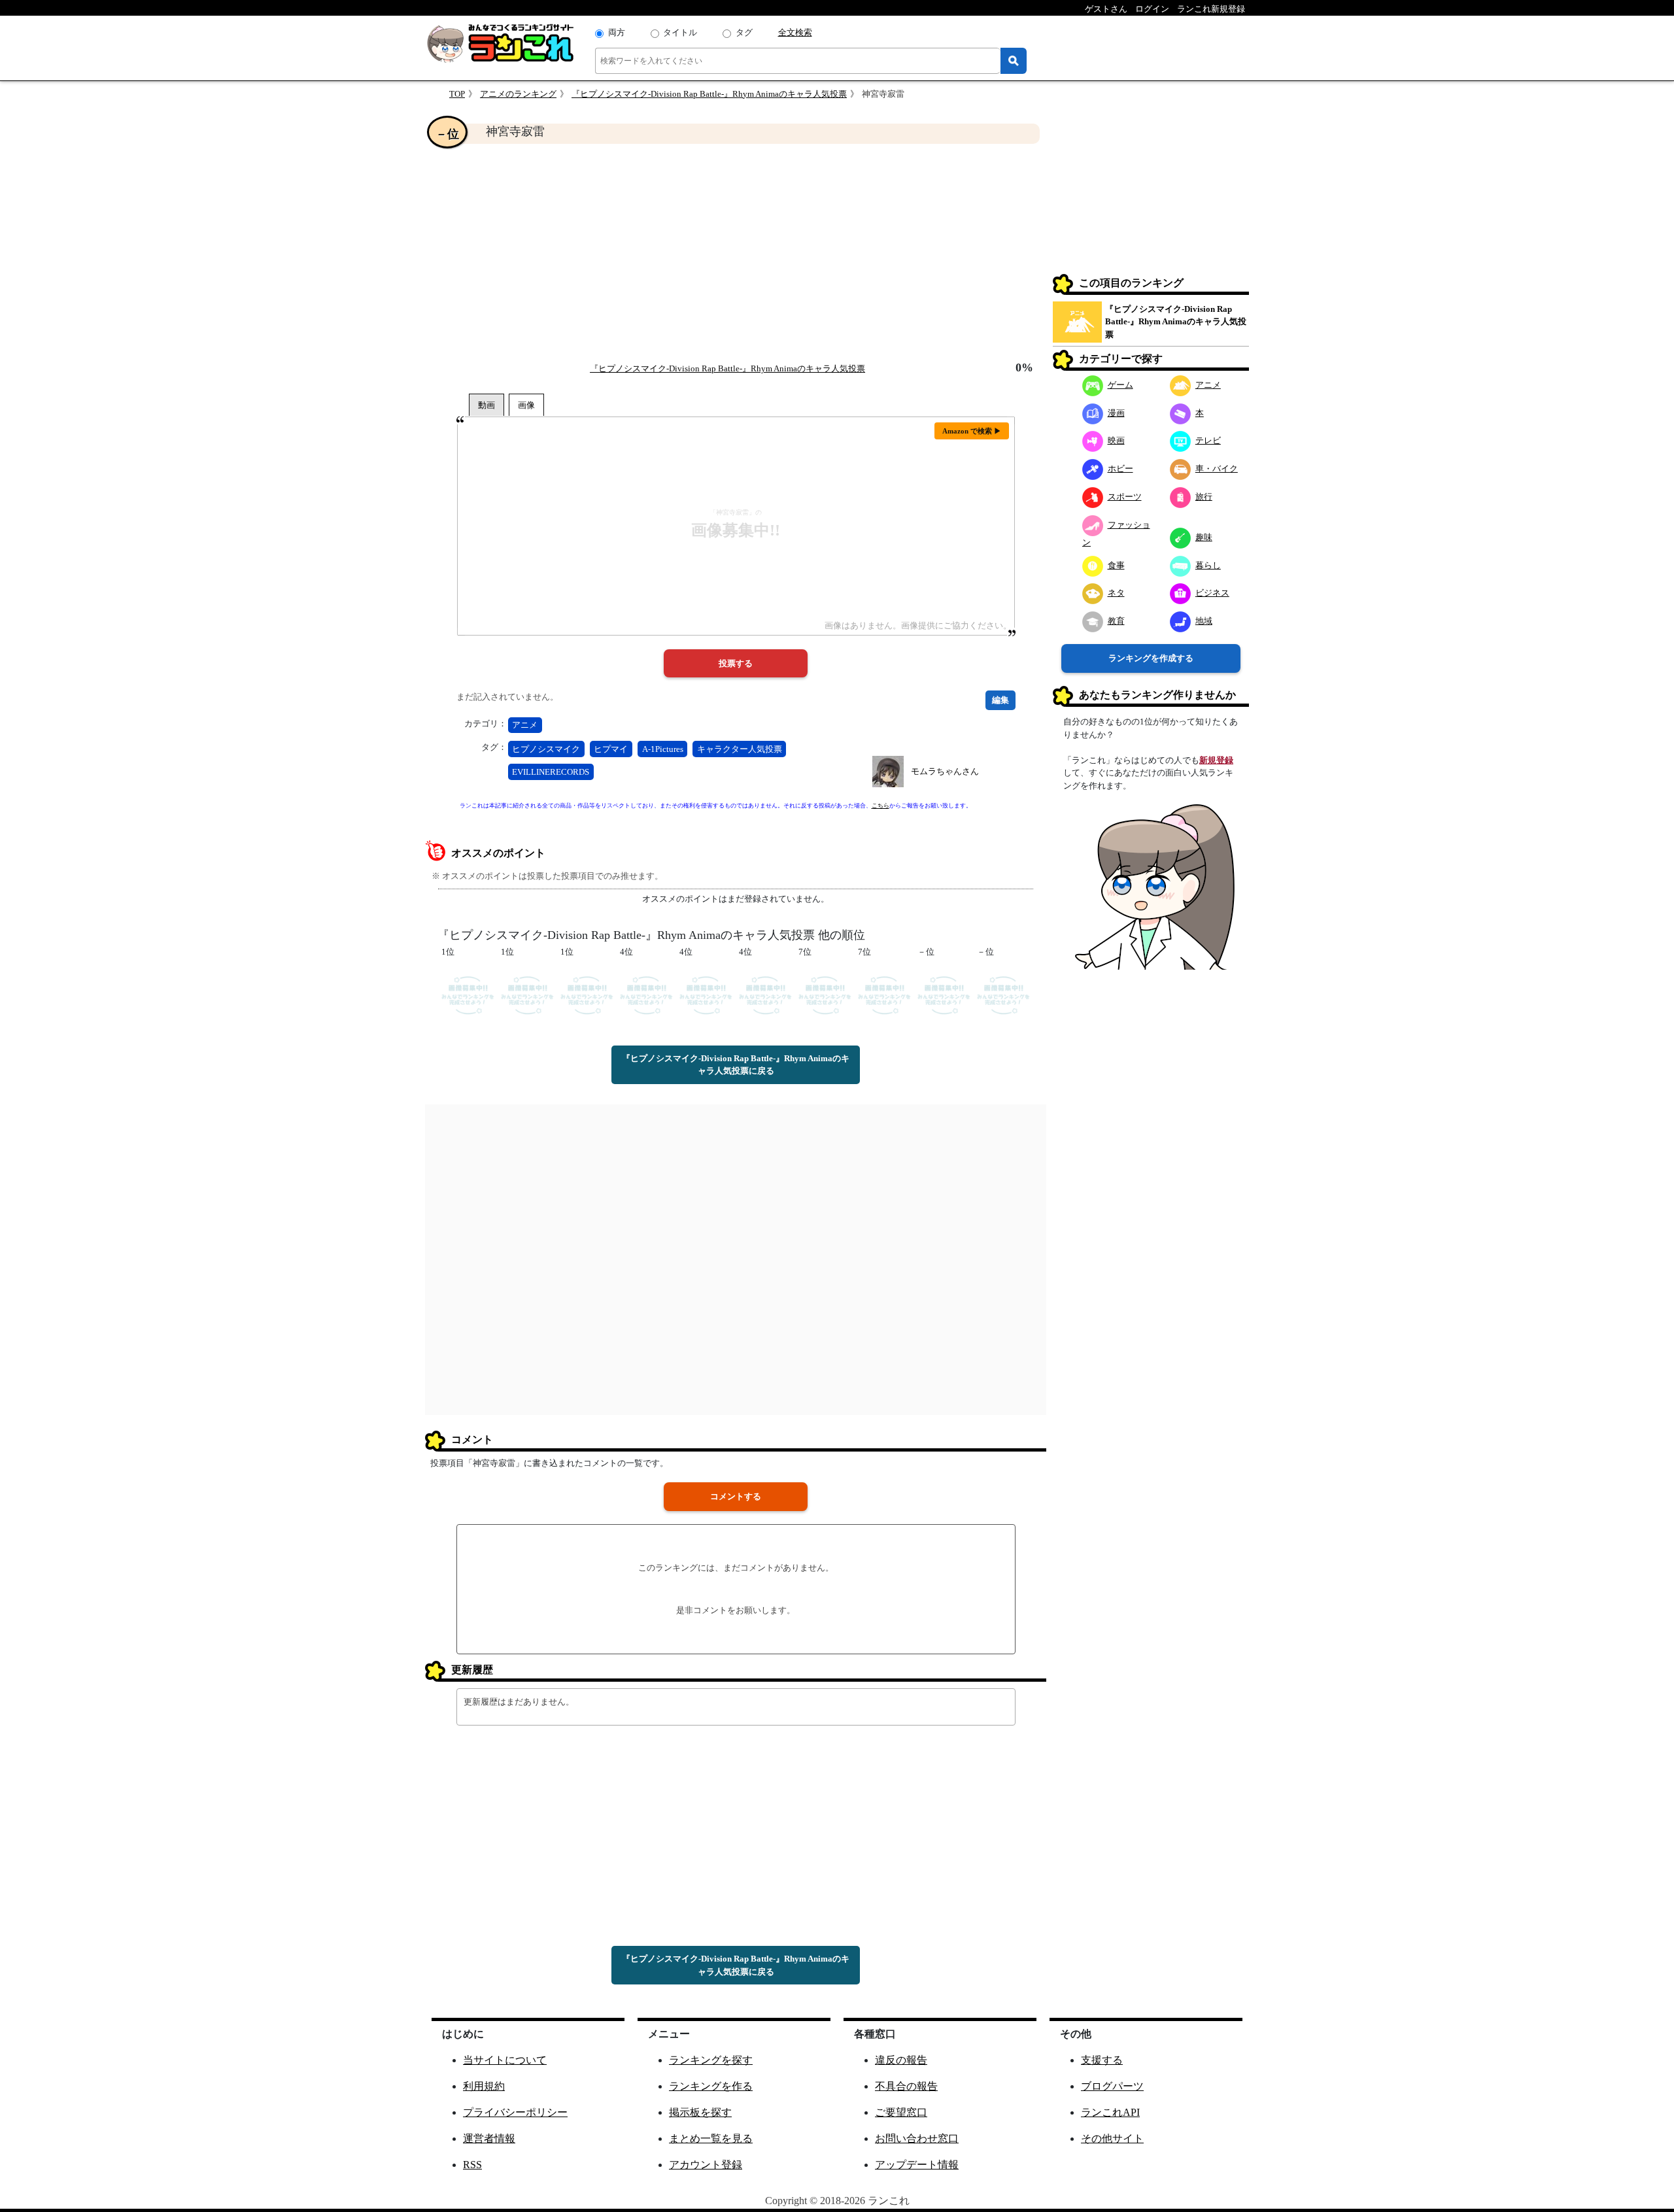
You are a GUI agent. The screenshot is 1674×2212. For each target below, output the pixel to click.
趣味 (1204, 537)
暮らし (1208, 565)
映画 (1116, 440)
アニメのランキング (518, 94)
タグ (744, 32)
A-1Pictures (663, 749)
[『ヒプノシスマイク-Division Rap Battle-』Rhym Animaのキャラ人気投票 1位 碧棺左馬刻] (527, 994)
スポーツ (1125, 497)
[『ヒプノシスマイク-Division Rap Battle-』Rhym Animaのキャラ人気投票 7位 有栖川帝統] (825, 994)
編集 (1000, 700)
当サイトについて (505, 2060)
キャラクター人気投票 (740, 749)
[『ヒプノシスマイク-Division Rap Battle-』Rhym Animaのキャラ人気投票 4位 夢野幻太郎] (765, 994)
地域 (1204, 621)
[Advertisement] (736, 252)
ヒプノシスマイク (546, 749)
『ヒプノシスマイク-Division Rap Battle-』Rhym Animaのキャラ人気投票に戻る (736, 1065)
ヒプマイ (611, 749)
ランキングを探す (711, 2060)
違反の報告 (901, 2060)
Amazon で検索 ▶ (972, 431)
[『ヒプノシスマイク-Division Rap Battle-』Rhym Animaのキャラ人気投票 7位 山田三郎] (884, 994)
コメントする (736, 1496)
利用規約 (484, 2086)
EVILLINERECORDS (551, 772)
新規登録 (1216, 760)
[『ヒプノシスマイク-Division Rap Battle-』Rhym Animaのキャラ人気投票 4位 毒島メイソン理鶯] (706, 994)
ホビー (1120, 468)
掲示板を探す (700, 2112)
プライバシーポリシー (515, 2112)
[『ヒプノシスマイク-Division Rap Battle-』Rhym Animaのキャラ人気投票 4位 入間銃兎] (646, 994)
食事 (1116, 565)
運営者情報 (489, 2138)
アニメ (525, 725)
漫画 (1116, 413)
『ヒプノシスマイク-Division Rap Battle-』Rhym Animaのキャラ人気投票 (709, 94)
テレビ (1208, 440)
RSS (472, 2165)
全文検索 (795, 32)
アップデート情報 (917, 2165)
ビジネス (1212, 593)
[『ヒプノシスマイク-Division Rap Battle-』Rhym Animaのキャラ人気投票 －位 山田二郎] (1003, 994)
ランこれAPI (1110, 2112)
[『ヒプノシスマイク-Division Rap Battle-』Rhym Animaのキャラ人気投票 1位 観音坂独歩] (468, 994)
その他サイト (1112, 2138)
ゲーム (1120, 385)
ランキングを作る (711, 2086)
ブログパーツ (1112, 2086)
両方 (617, 32)
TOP (457, 94)
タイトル (680, 32)
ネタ (1116, 593)
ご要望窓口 (901, 2112)
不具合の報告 (906, 2086)
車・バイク (1217, 468)
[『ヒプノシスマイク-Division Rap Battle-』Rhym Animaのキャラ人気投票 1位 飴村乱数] (587, 994)
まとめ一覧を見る (711, 2138)
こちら (880, 806)
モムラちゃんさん (945, 771)
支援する (1102, 2060)
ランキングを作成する (1151, 658)
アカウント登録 (706, 2165)
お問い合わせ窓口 (917, 2138)
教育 (1116, 621)
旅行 (1204, 497)
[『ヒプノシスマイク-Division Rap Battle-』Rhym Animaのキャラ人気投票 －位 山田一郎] (944, 994)
